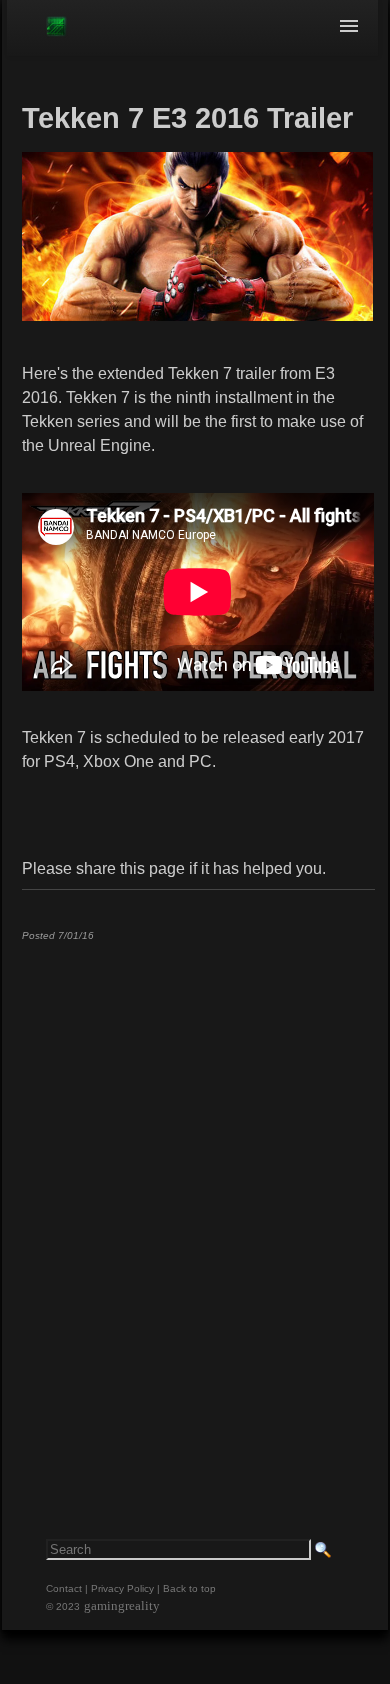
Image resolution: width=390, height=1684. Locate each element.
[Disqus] (198, 1206)
